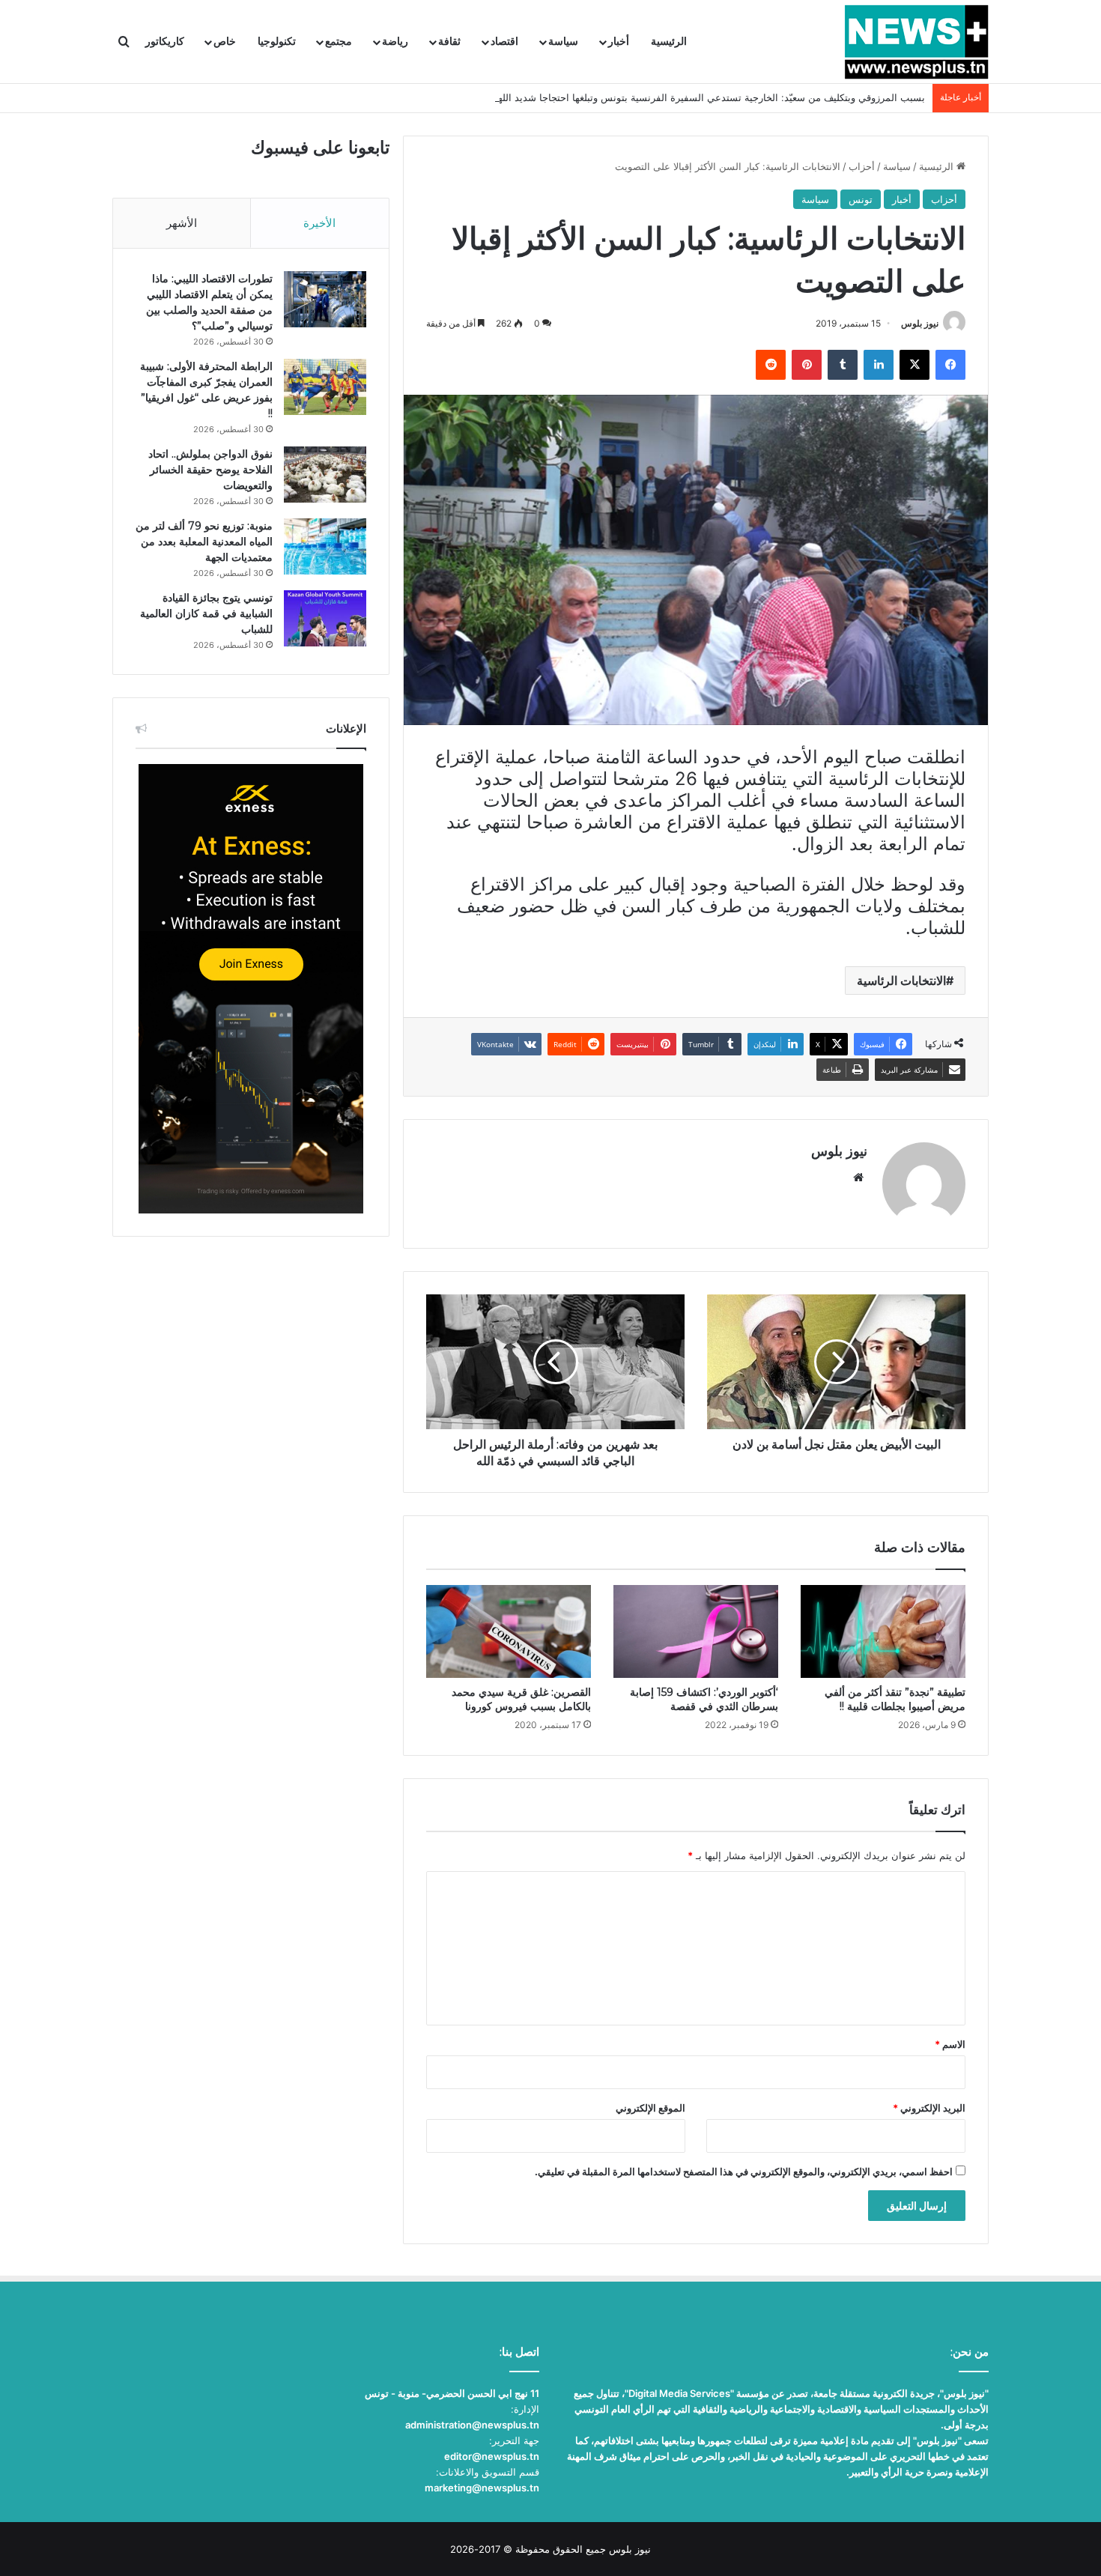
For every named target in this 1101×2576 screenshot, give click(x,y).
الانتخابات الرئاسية (901, 981)
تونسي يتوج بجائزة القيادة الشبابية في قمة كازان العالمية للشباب (206, 613)
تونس (861, 199)
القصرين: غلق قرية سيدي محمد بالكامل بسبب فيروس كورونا (521, 1699)
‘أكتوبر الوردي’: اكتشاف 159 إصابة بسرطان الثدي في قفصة (704, 1699)
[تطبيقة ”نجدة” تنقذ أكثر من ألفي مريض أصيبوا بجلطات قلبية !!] (883, 1631)
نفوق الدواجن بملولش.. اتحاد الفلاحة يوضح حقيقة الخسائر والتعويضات (210, 470)
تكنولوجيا (277, 42)
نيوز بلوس (920, 323)
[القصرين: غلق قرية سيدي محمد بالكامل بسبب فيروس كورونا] (509, 1631)
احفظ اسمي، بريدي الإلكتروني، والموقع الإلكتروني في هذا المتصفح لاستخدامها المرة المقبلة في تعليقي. (744, 2172)
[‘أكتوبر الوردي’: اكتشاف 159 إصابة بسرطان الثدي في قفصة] (696, 1631)
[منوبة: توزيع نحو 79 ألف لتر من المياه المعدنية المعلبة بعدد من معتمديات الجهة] (325, 546)
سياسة (563, 42)
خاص (225, 42)
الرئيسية (669, 42)
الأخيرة (319, 223)
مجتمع (339, 42)
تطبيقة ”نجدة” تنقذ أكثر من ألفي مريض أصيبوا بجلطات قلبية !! (895, 1699)
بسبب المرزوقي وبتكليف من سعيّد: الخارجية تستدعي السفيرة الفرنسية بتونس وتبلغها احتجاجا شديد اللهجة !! (701, 97)
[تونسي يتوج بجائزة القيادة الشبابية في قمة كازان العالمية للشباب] (325, 618)
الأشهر (182, 223)
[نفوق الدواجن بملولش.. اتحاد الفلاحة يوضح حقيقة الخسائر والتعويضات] (325, 475)
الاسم (950, 2044)
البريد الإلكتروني (929, 2108)
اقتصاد (504, 42)
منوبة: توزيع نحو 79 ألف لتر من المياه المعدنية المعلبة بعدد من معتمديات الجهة (204, 542)
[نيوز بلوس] (916, 42)
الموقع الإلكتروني (650, 2108)
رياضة (395, 42)
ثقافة (449, 42)
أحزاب (862, 166)
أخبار (619, 42)
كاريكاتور (165, 42)
